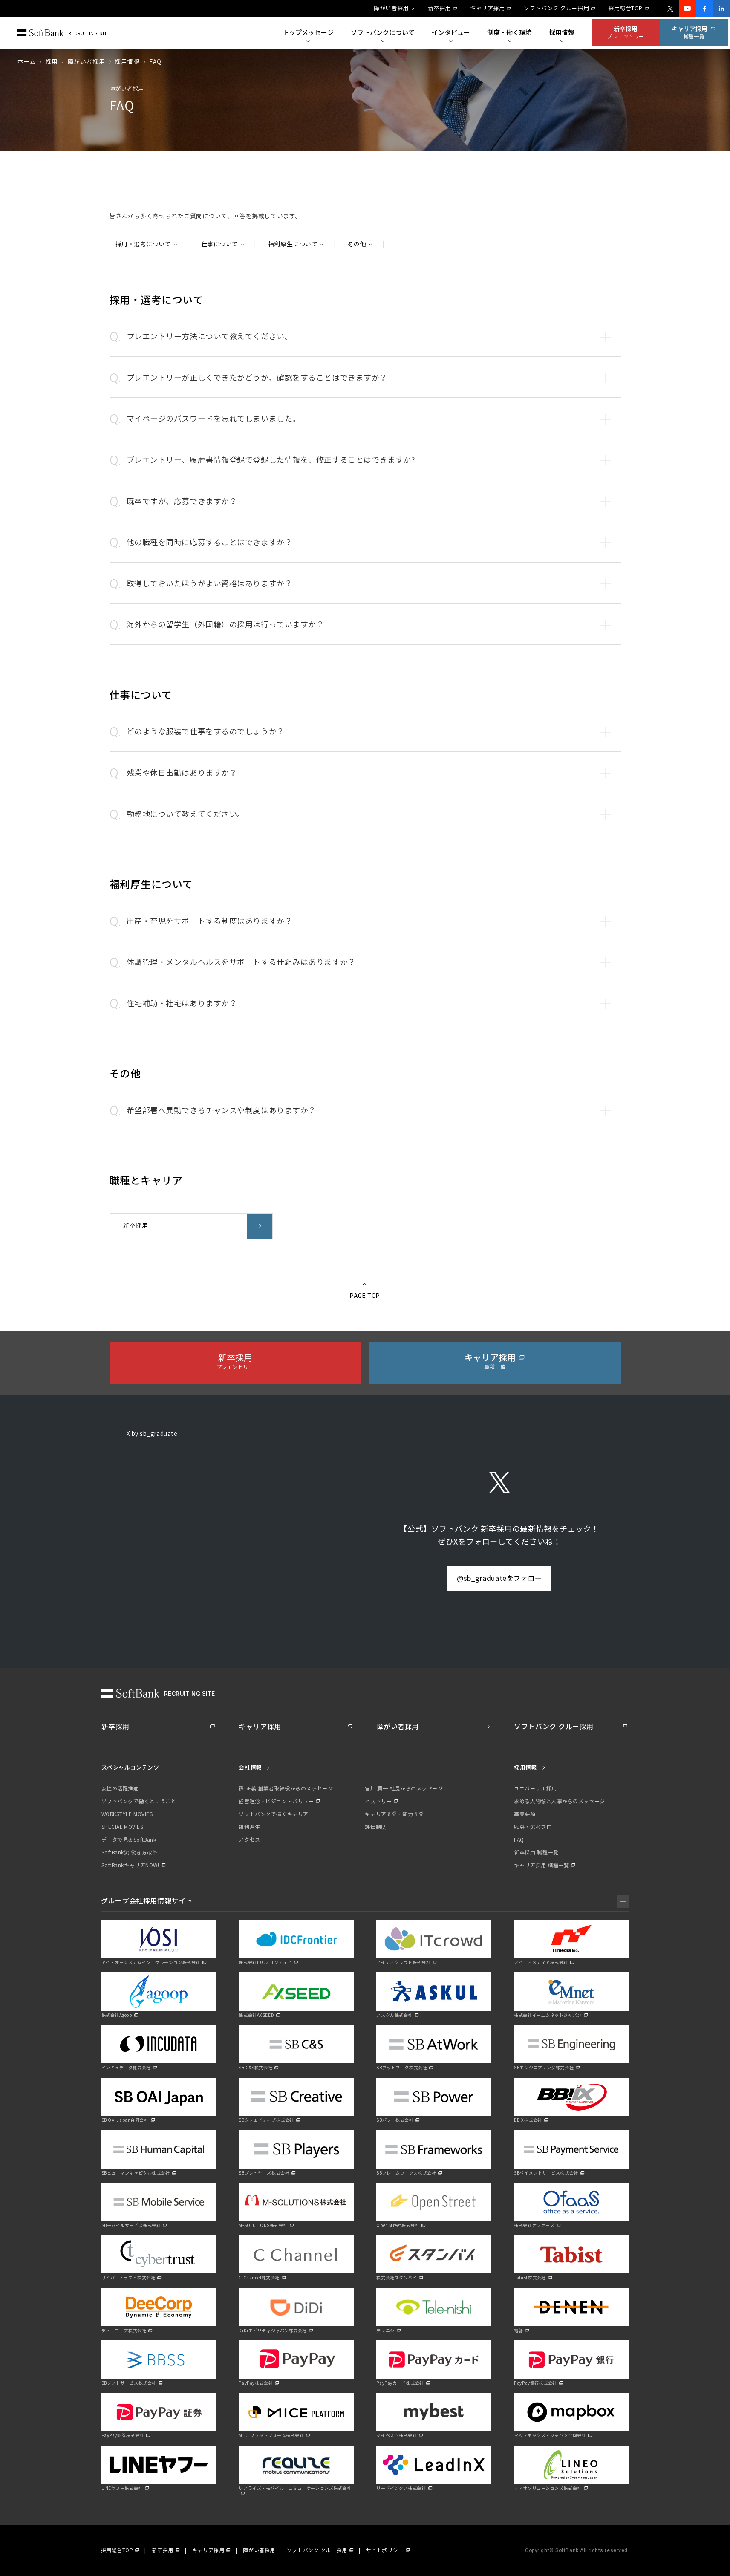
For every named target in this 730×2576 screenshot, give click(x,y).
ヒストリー (378, 1802)
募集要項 (525, 1814)
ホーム (26, 62)
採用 (52, 62)
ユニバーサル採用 (535, 1789)
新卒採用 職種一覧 (536, 1853)
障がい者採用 (391, 9)
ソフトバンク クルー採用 (556, 9)
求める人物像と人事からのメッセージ (560, 1802)
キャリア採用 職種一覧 (541, 1866)
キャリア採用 (487, 9)
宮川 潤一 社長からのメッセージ (404, 1789)
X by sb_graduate (152, 1434)
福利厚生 (249, 1827)
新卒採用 (439, 9)
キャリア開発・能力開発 (394, 1814)
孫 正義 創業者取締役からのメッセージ (286, 1789)
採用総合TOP (625, 9)
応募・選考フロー (535, 1827)
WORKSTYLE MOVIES (127, 1814)
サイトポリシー (385, 2550)
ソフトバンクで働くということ (139, 1802)
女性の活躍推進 (120, 1789)
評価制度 (375, 1827)
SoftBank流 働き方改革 (130, 1853)
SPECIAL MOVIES (123, 1827)
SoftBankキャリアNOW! (130, 1866)
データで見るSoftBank (129, 1840)
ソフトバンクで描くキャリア (273, 1814)
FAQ (519, 1840)
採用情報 (127, 62)
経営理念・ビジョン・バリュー (276, 1802)
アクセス (249, 1840)
